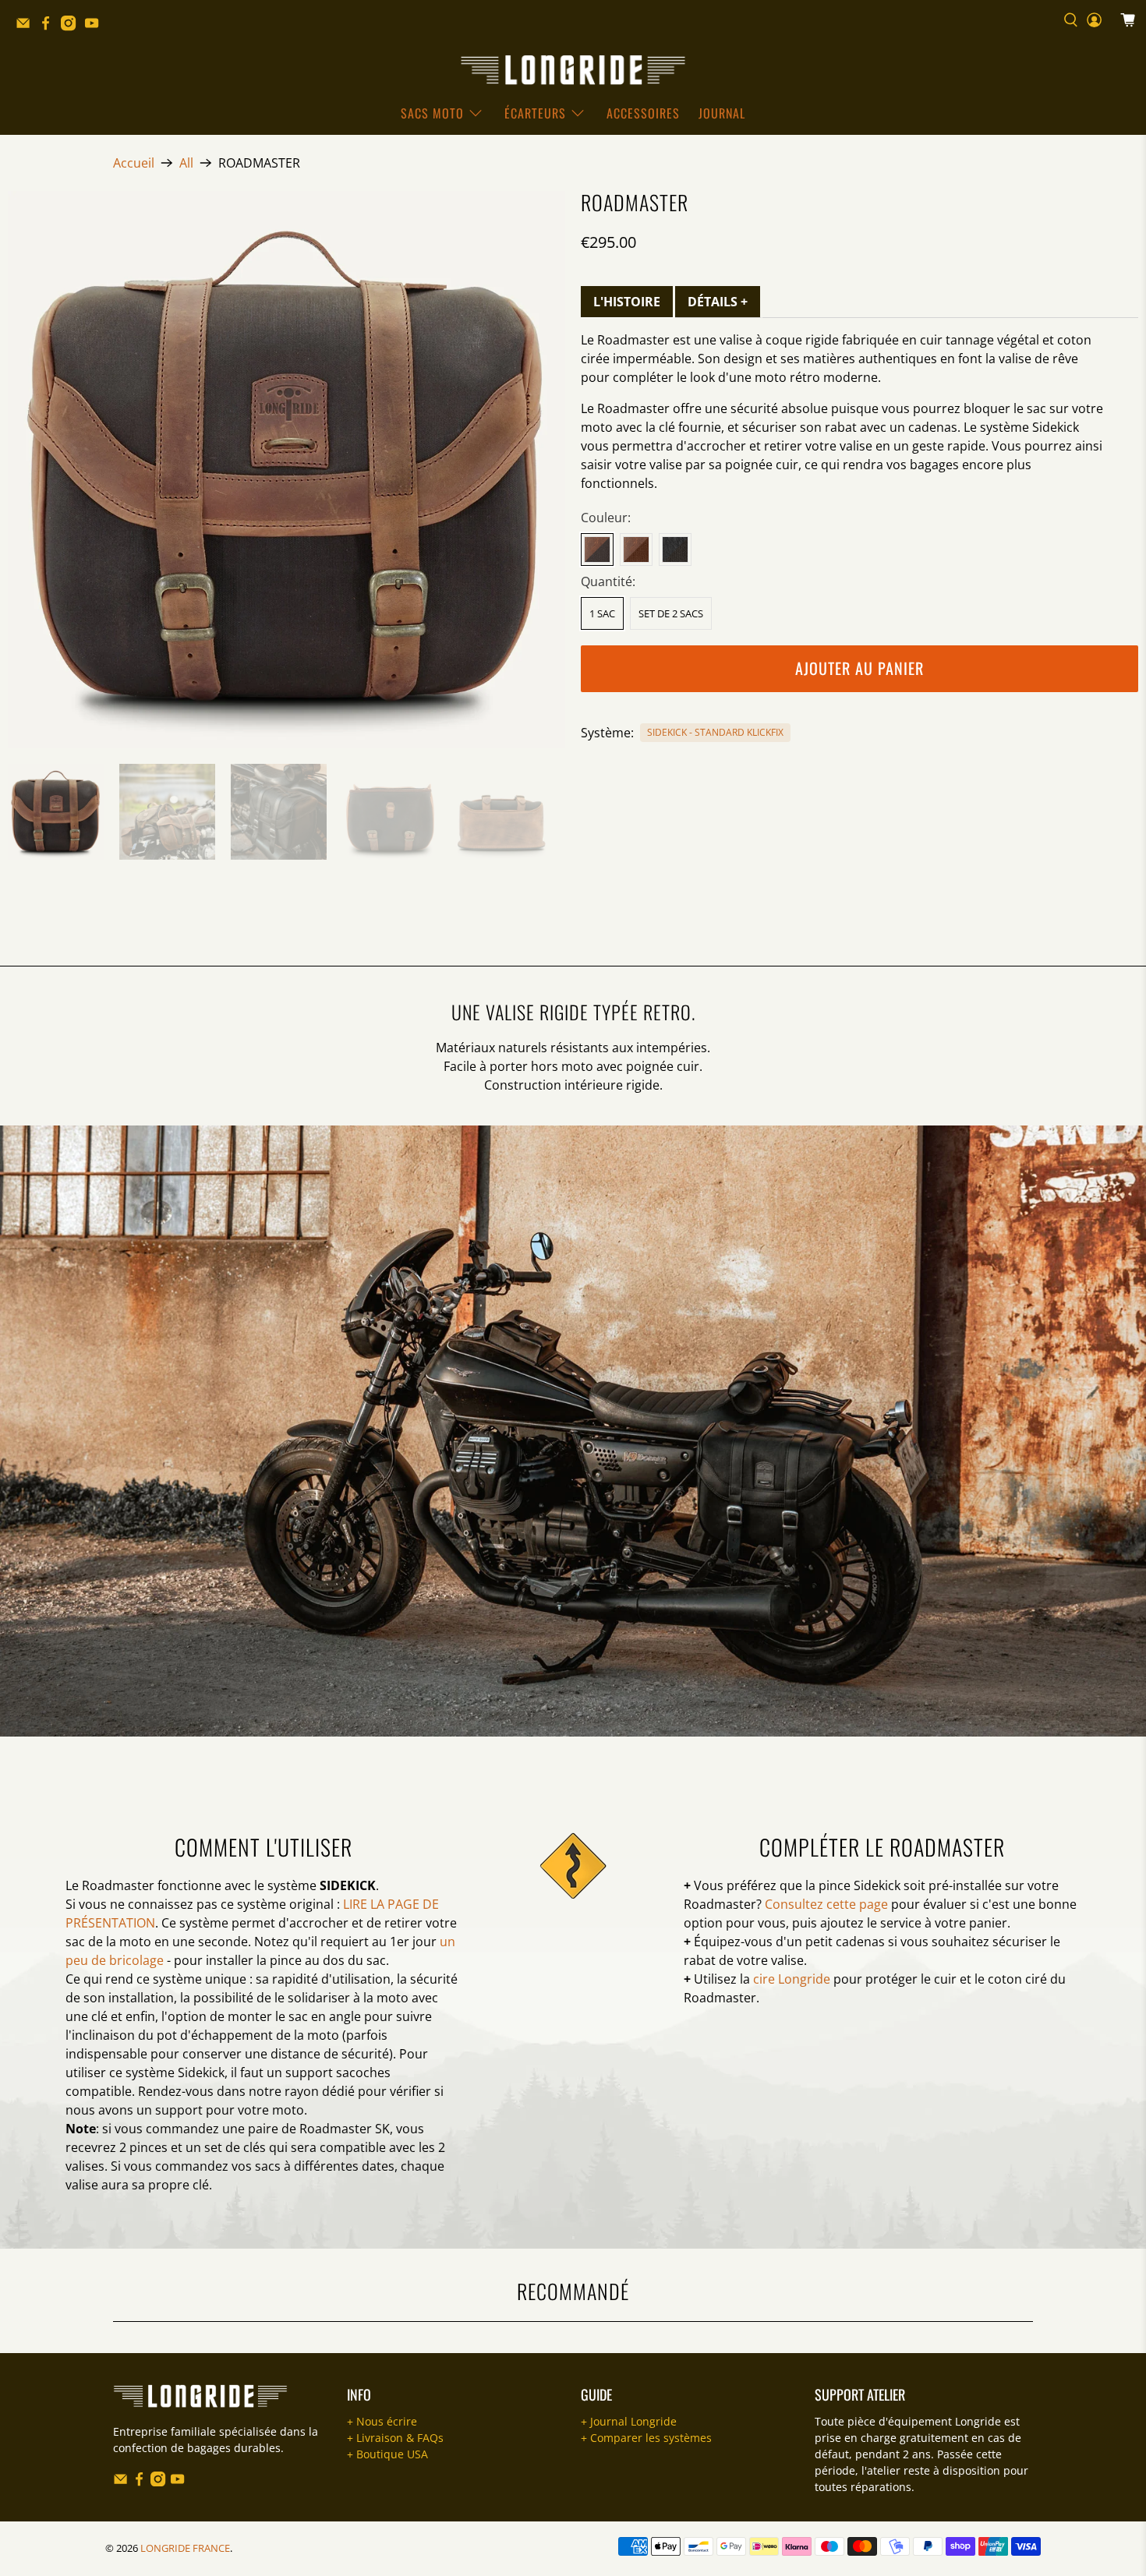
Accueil (134, 163)
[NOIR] (675, 549)
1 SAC (602, 613)
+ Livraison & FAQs (395, 2438)
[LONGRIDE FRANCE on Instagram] (72, 27)
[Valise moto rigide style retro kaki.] (286, 470)
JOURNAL (722, 113)
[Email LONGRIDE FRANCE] (27, 27)
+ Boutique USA (387, 2454)
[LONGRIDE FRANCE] (573, 70)
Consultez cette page (826, 1904)
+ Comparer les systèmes (646, 2438)
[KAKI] (597, 549)
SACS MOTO (432, 113)
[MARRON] (636, 549)
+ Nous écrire (382, 2421)
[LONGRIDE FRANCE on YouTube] (95, 27)
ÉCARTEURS (535, 113)
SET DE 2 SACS (671, 613)
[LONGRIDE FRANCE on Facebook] (50, 27)
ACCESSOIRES (643, 113)
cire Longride (792, 1979)
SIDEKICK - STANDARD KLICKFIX (715, 732)
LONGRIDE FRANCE (185, 2548)
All (186, 163)
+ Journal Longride (629, 2421)
